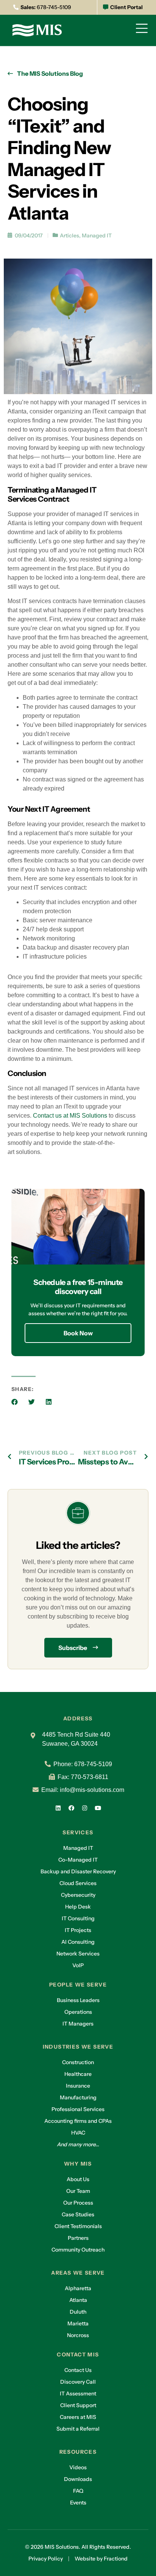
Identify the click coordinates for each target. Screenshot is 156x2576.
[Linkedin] (58, 1808)
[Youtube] (98, 1808)
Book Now (78, 1333)
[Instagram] (85, 1808)
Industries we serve (78, 2047)
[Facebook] (72, 1808)
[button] (15, 1402)
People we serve (78, 1985)
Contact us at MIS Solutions (70, 1116)
